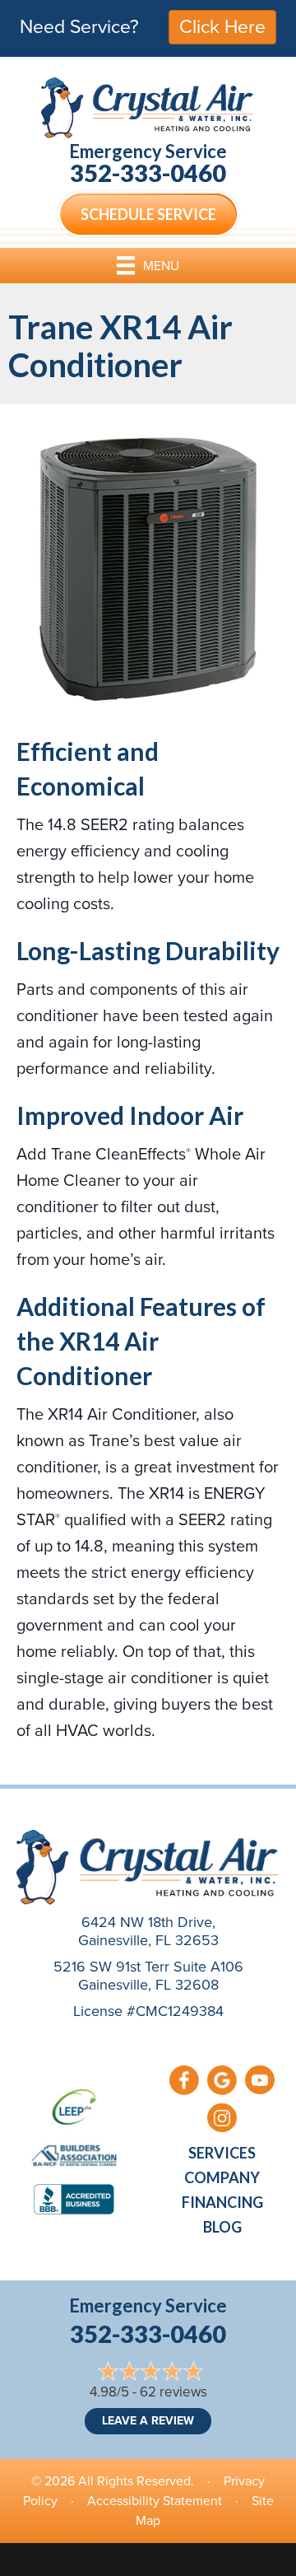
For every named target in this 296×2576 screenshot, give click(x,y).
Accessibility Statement (155, 2501)
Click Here (222, 26)
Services (222, 2153)
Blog (222, 2227)
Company (222, 2177)
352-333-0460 (148, 173)
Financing (222, 2202)
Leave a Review (148, 2421)
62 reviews (173, 2392)
